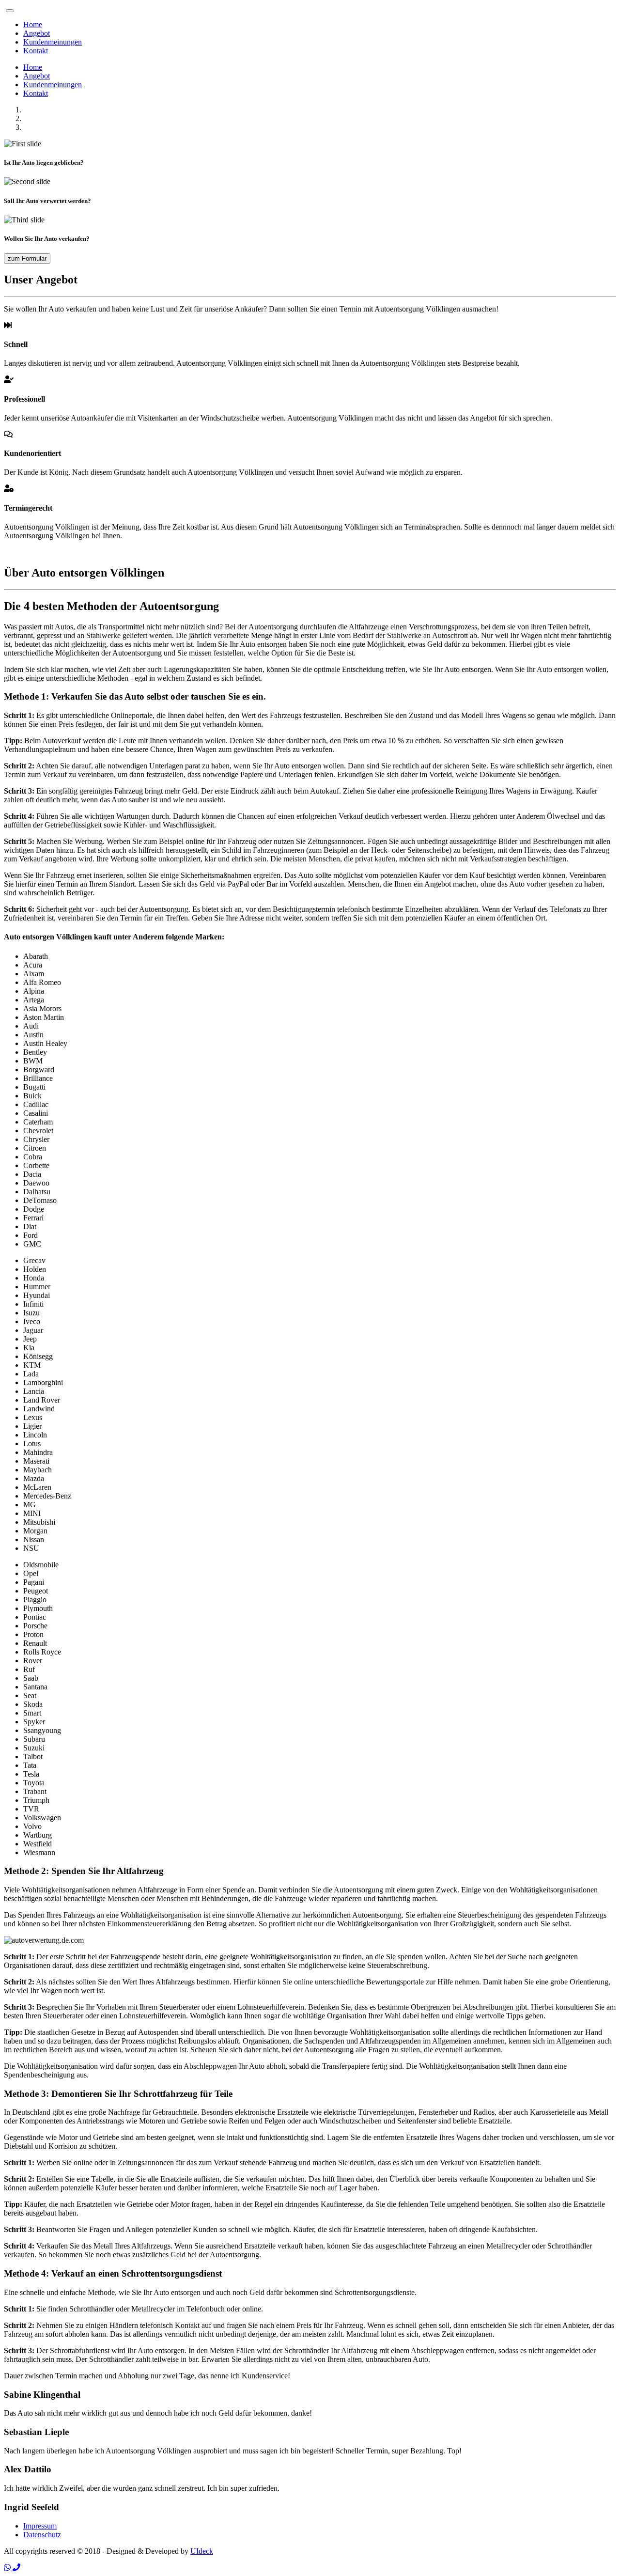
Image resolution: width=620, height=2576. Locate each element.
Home (33, 24)
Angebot (37, 33)
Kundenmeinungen (53, 42)
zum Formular (27, 258)
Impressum (40, 2526)
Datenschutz (42, 2535)
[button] (8, 2568)
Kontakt (36, 51)
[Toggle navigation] (10, 11)
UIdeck (202, 2551)
